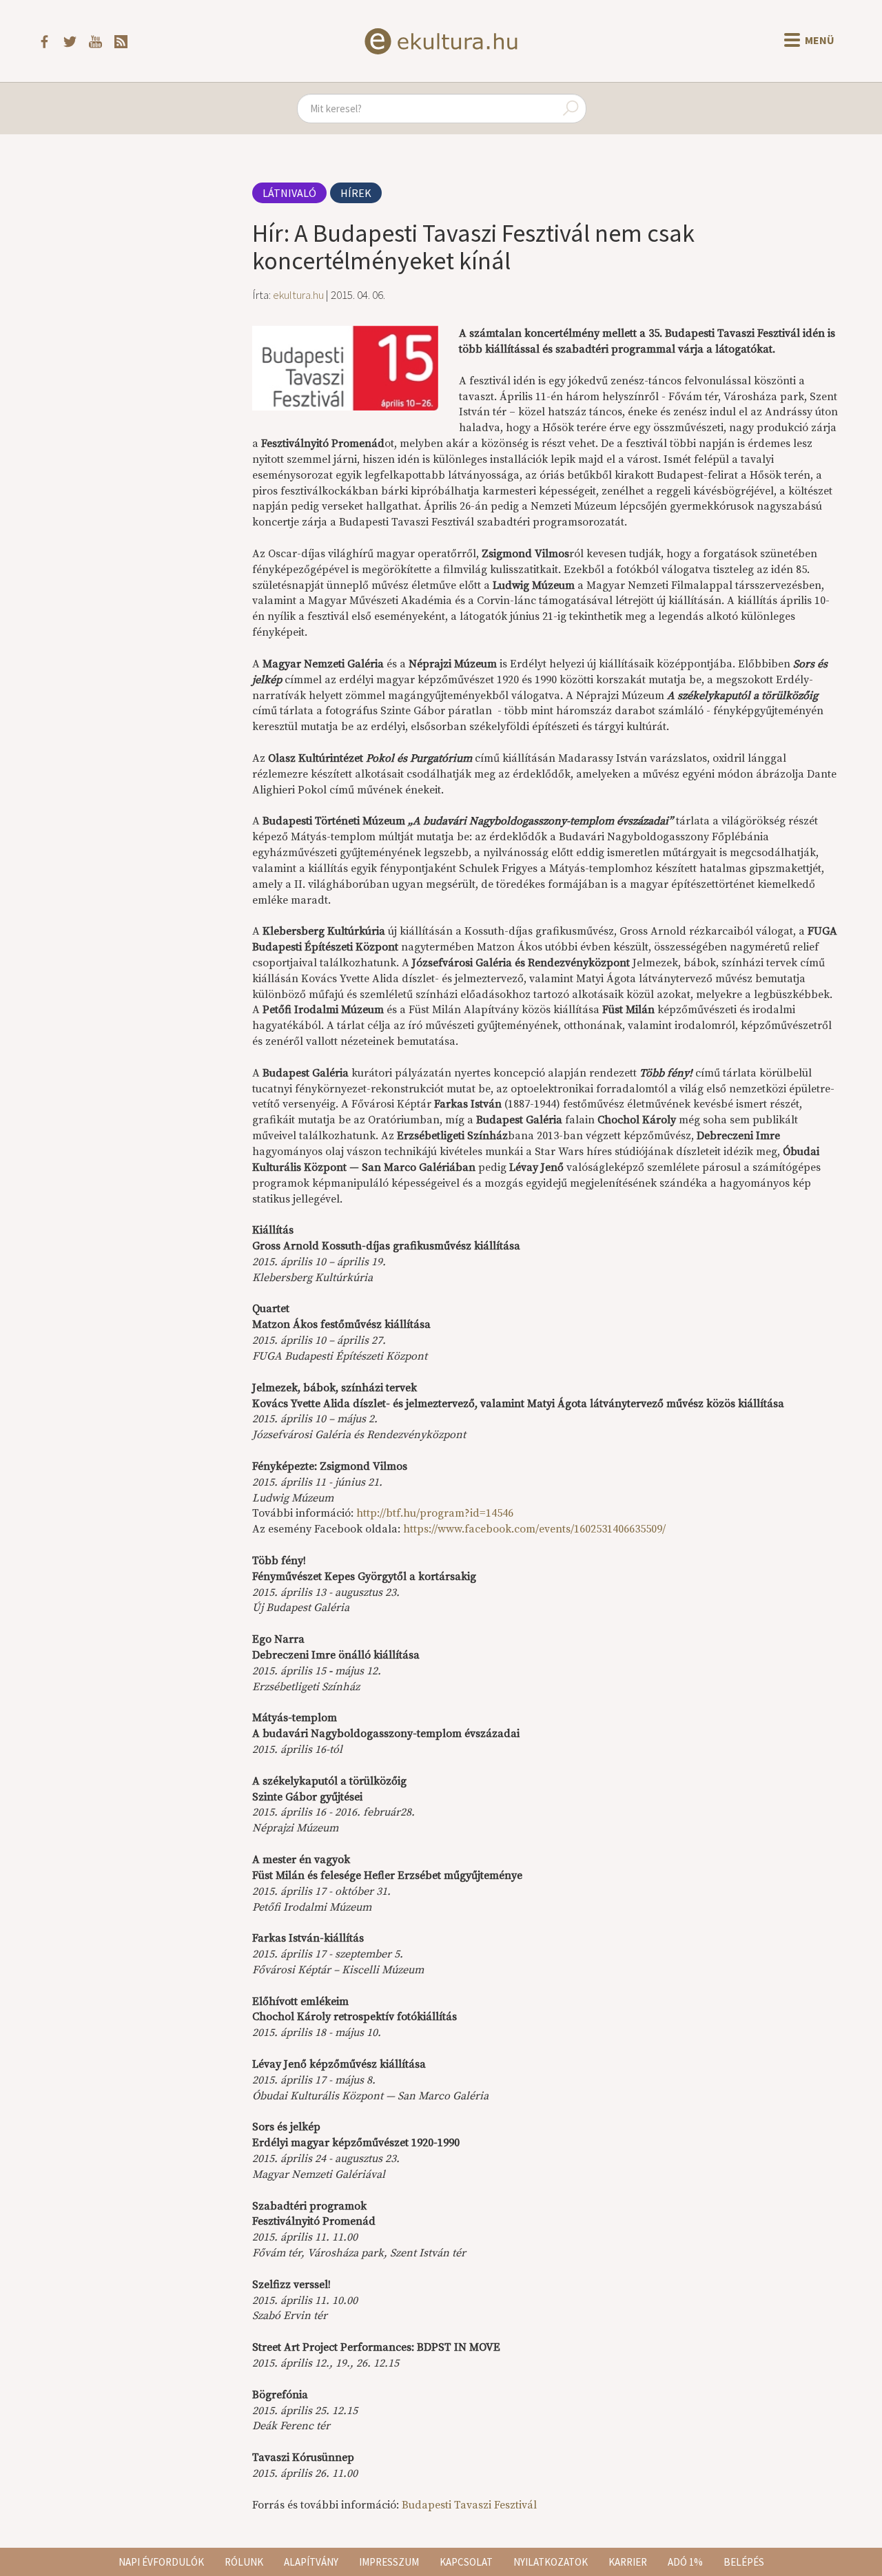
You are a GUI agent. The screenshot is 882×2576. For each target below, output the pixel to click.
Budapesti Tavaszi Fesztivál (469, 2505)
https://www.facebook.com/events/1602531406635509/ (534, 1529)
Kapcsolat (466, 2562)
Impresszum (389, 2562)
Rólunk (244, 2562)
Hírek (356, 193)
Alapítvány (311, 2562)
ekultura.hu (298, 295)
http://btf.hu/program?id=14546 (435, 1513)
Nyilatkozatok (551, 2562)
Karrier (628, 2562)
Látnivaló (289, 193)
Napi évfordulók (161, 2562)
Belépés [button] (744, 2562)
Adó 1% (685, 2562)
